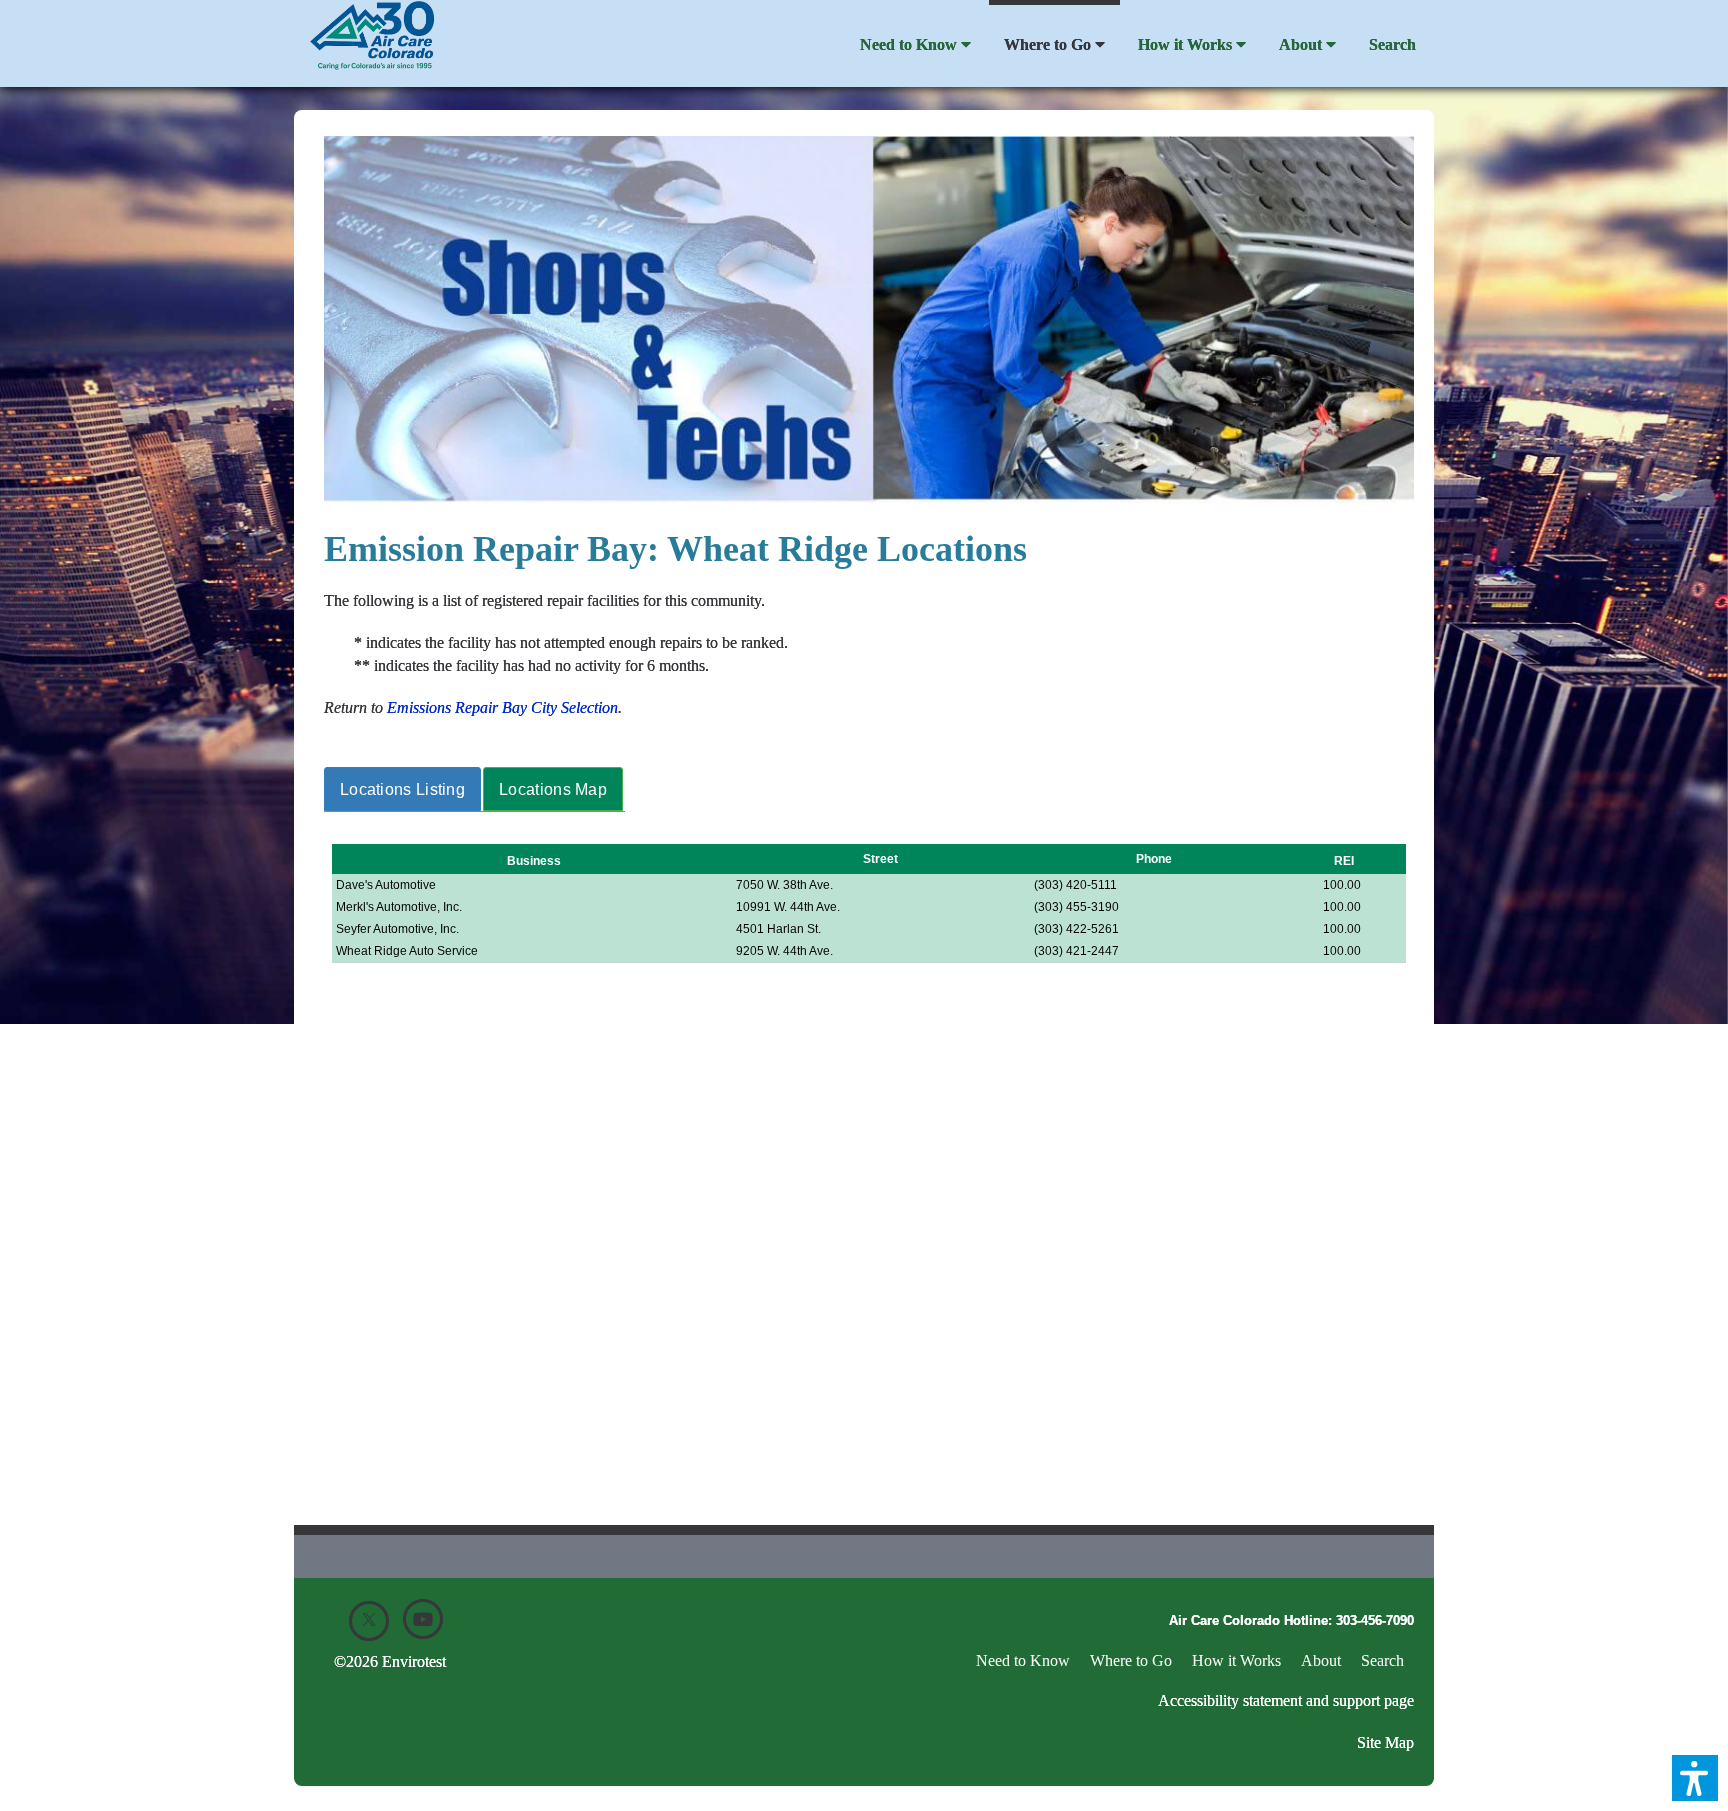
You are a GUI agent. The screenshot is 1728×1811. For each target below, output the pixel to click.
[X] (369, 1621)
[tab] (403, 789)
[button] (1695, 1778)
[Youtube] (423, 1619)
